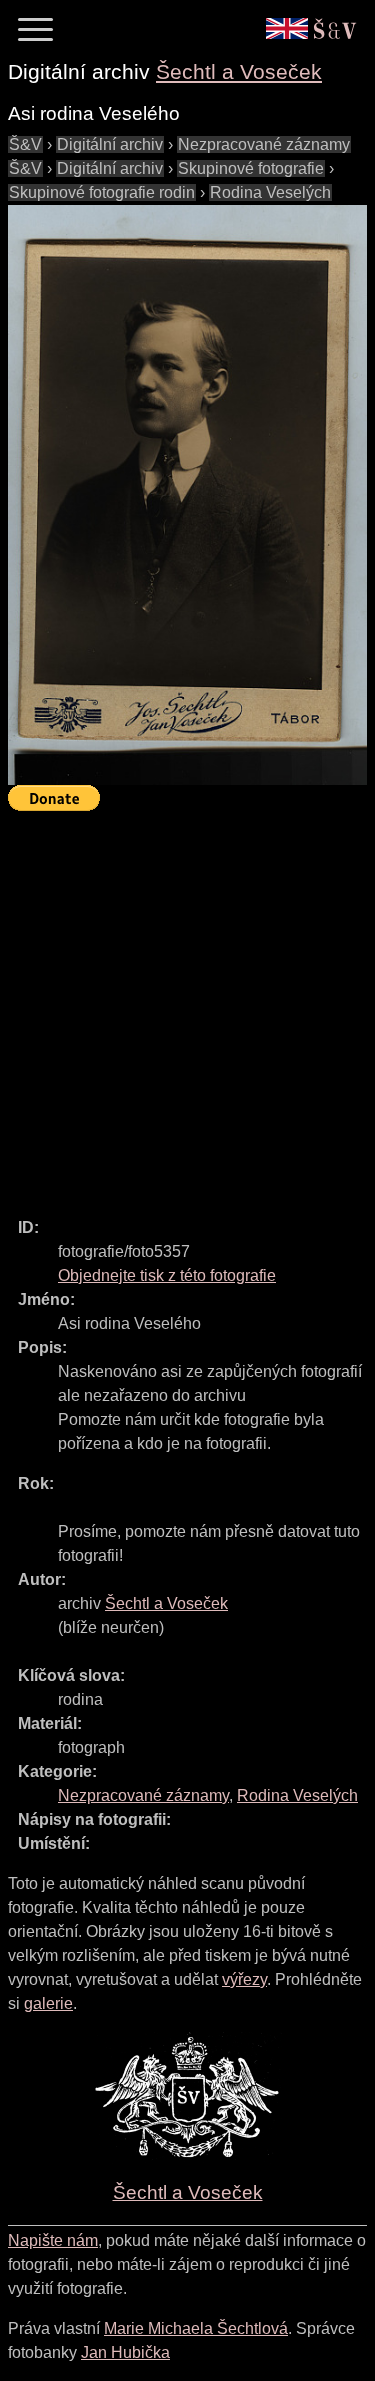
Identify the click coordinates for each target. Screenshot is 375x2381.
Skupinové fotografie (251, 168)
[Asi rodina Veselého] (187, 495)
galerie (48, 2003)
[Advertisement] (187, 1005)
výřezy (244, 1979)
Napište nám (53, 2240)
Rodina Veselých (270, 192)
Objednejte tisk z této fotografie (167, 1275)
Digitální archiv (110, 144)
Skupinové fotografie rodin (102, 192)
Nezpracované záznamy (264, 144)
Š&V (25, 144)
